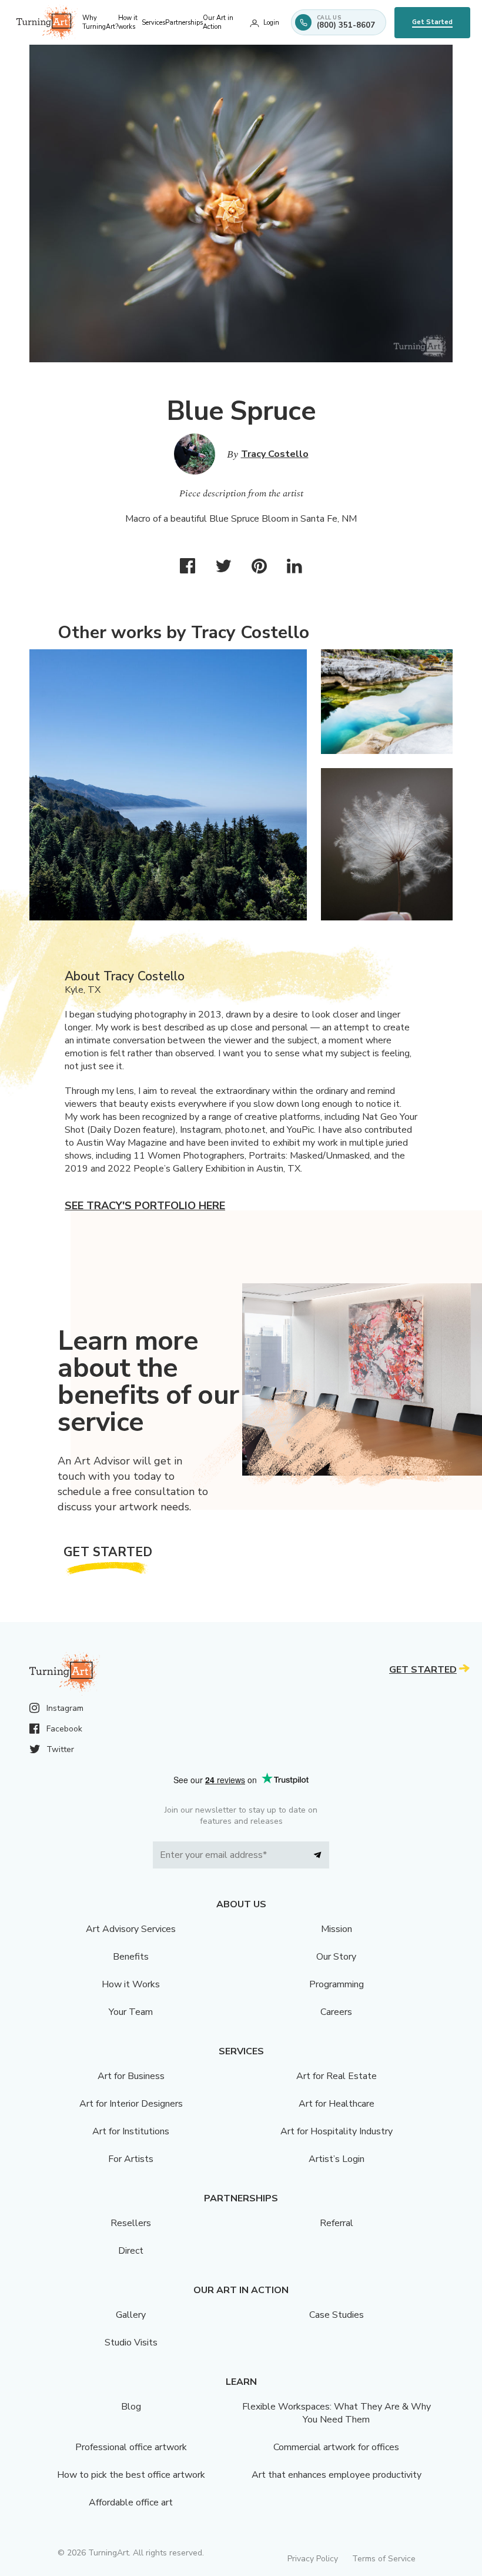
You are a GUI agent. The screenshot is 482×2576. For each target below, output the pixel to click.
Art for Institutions (131, 2131)
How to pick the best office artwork (131, 2475)
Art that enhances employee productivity (337, 2475)
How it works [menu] (128, 22)
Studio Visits (131, 2343)
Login (271, 23)
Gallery (131, 2315)
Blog (131, 2407)
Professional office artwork (131, 2447)
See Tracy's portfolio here (145, 1206)
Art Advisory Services (131, 1929)
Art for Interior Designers (131, 2104)
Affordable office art (131, 2502)
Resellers (131, 2223)
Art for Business (131, 2076)
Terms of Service (384, 2559)
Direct (131, 2251)
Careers (336, 2012)
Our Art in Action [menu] (218, 22)
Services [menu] (153, 23)
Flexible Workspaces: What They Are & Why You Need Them (337, 2413)
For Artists (131, 2159)
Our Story (336, 1957)
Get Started (432, 22)
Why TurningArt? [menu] (100, 22)
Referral (337, 2223)
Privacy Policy (313, 2559)
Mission (337, 1929)
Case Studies (337, 2315)
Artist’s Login (337, 2159)
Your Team (131, 2012)
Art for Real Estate (337, 2076)
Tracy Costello (275, 454)
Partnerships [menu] (184, 23)
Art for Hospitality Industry (337, 2131)
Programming (337, 1984)
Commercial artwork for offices (336, 2447)
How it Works (131, 1984)
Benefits (131, 1957)
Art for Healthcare (337, 2104)
